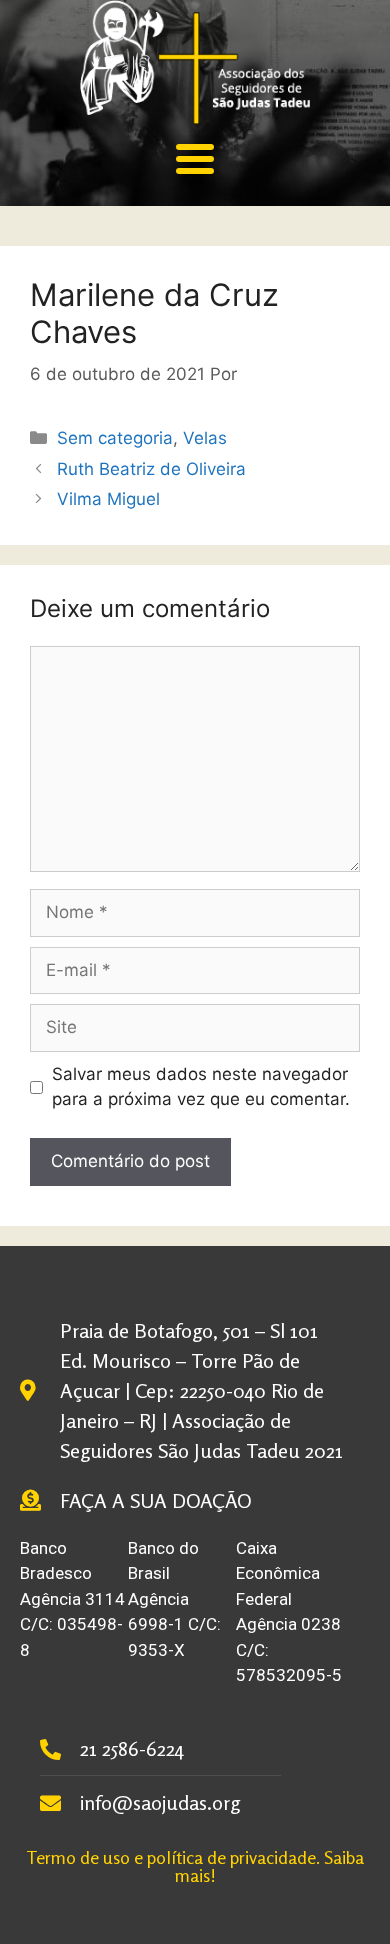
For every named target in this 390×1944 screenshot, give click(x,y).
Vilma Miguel (108, 499)
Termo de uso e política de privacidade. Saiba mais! (195, 1866)
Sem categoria (115, 438)
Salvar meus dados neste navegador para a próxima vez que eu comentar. (201, 1087)
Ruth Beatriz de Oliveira (151, 469)
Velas (205, 438)
